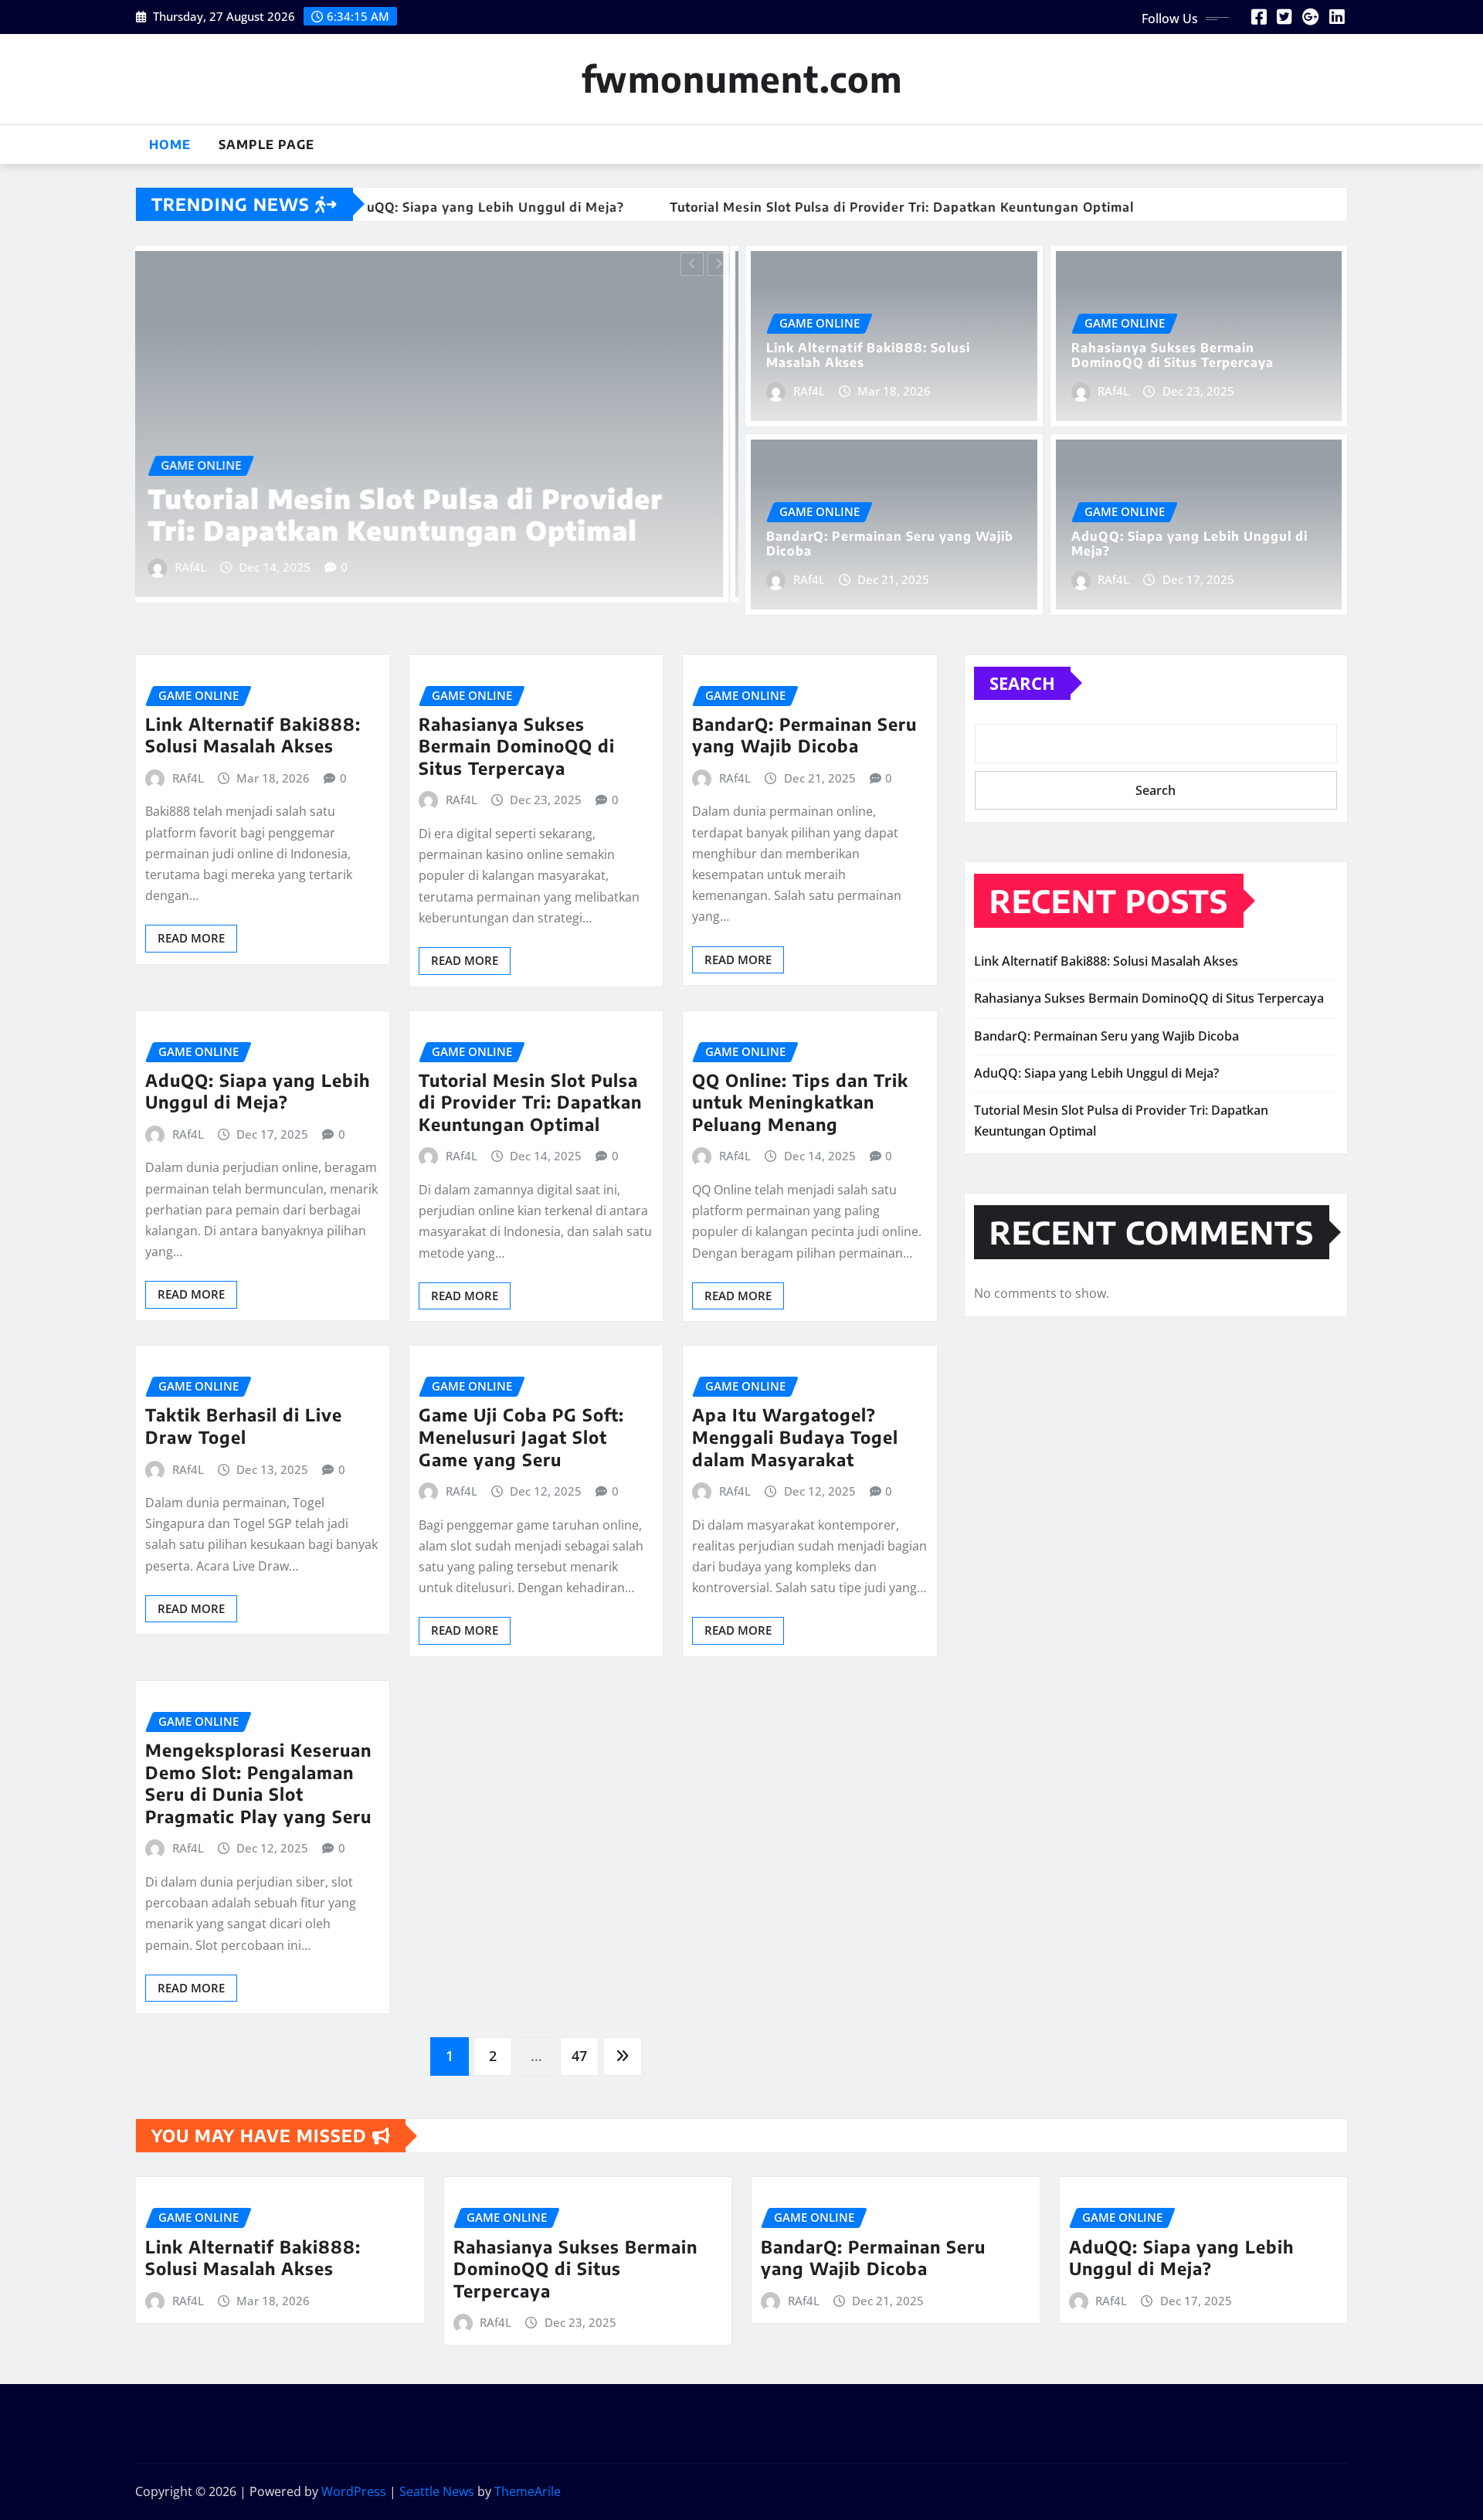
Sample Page (266, 144)
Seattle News (437, 2491)
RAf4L (200, 567)
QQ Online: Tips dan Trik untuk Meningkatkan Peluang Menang (800, 1102)
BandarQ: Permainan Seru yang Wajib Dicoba (890, 543)
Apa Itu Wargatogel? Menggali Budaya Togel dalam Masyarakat (795, 1437)
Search (1022, 683)
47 (579, 2056)
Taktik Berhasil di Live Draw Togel (244, 1426)
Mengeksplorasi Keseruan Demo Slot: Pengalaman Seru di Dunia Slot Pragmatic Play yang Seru (258, 1783)
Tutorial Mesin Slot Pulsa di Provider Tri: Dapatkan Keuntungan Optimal (530, 1102)
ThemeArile (528, 2491)
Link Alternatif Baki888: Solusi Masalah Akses (376, 514)
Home (170, 144)
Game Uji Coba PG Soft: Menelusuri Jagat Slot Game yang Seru (521, 1437)
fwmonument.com (742, 78)
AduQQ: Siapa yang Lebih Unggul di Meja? (1189, 543)
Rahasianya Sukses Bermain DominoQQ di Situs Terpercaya (1172, 355)
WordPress (354, 2491)
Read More (191, 938)
